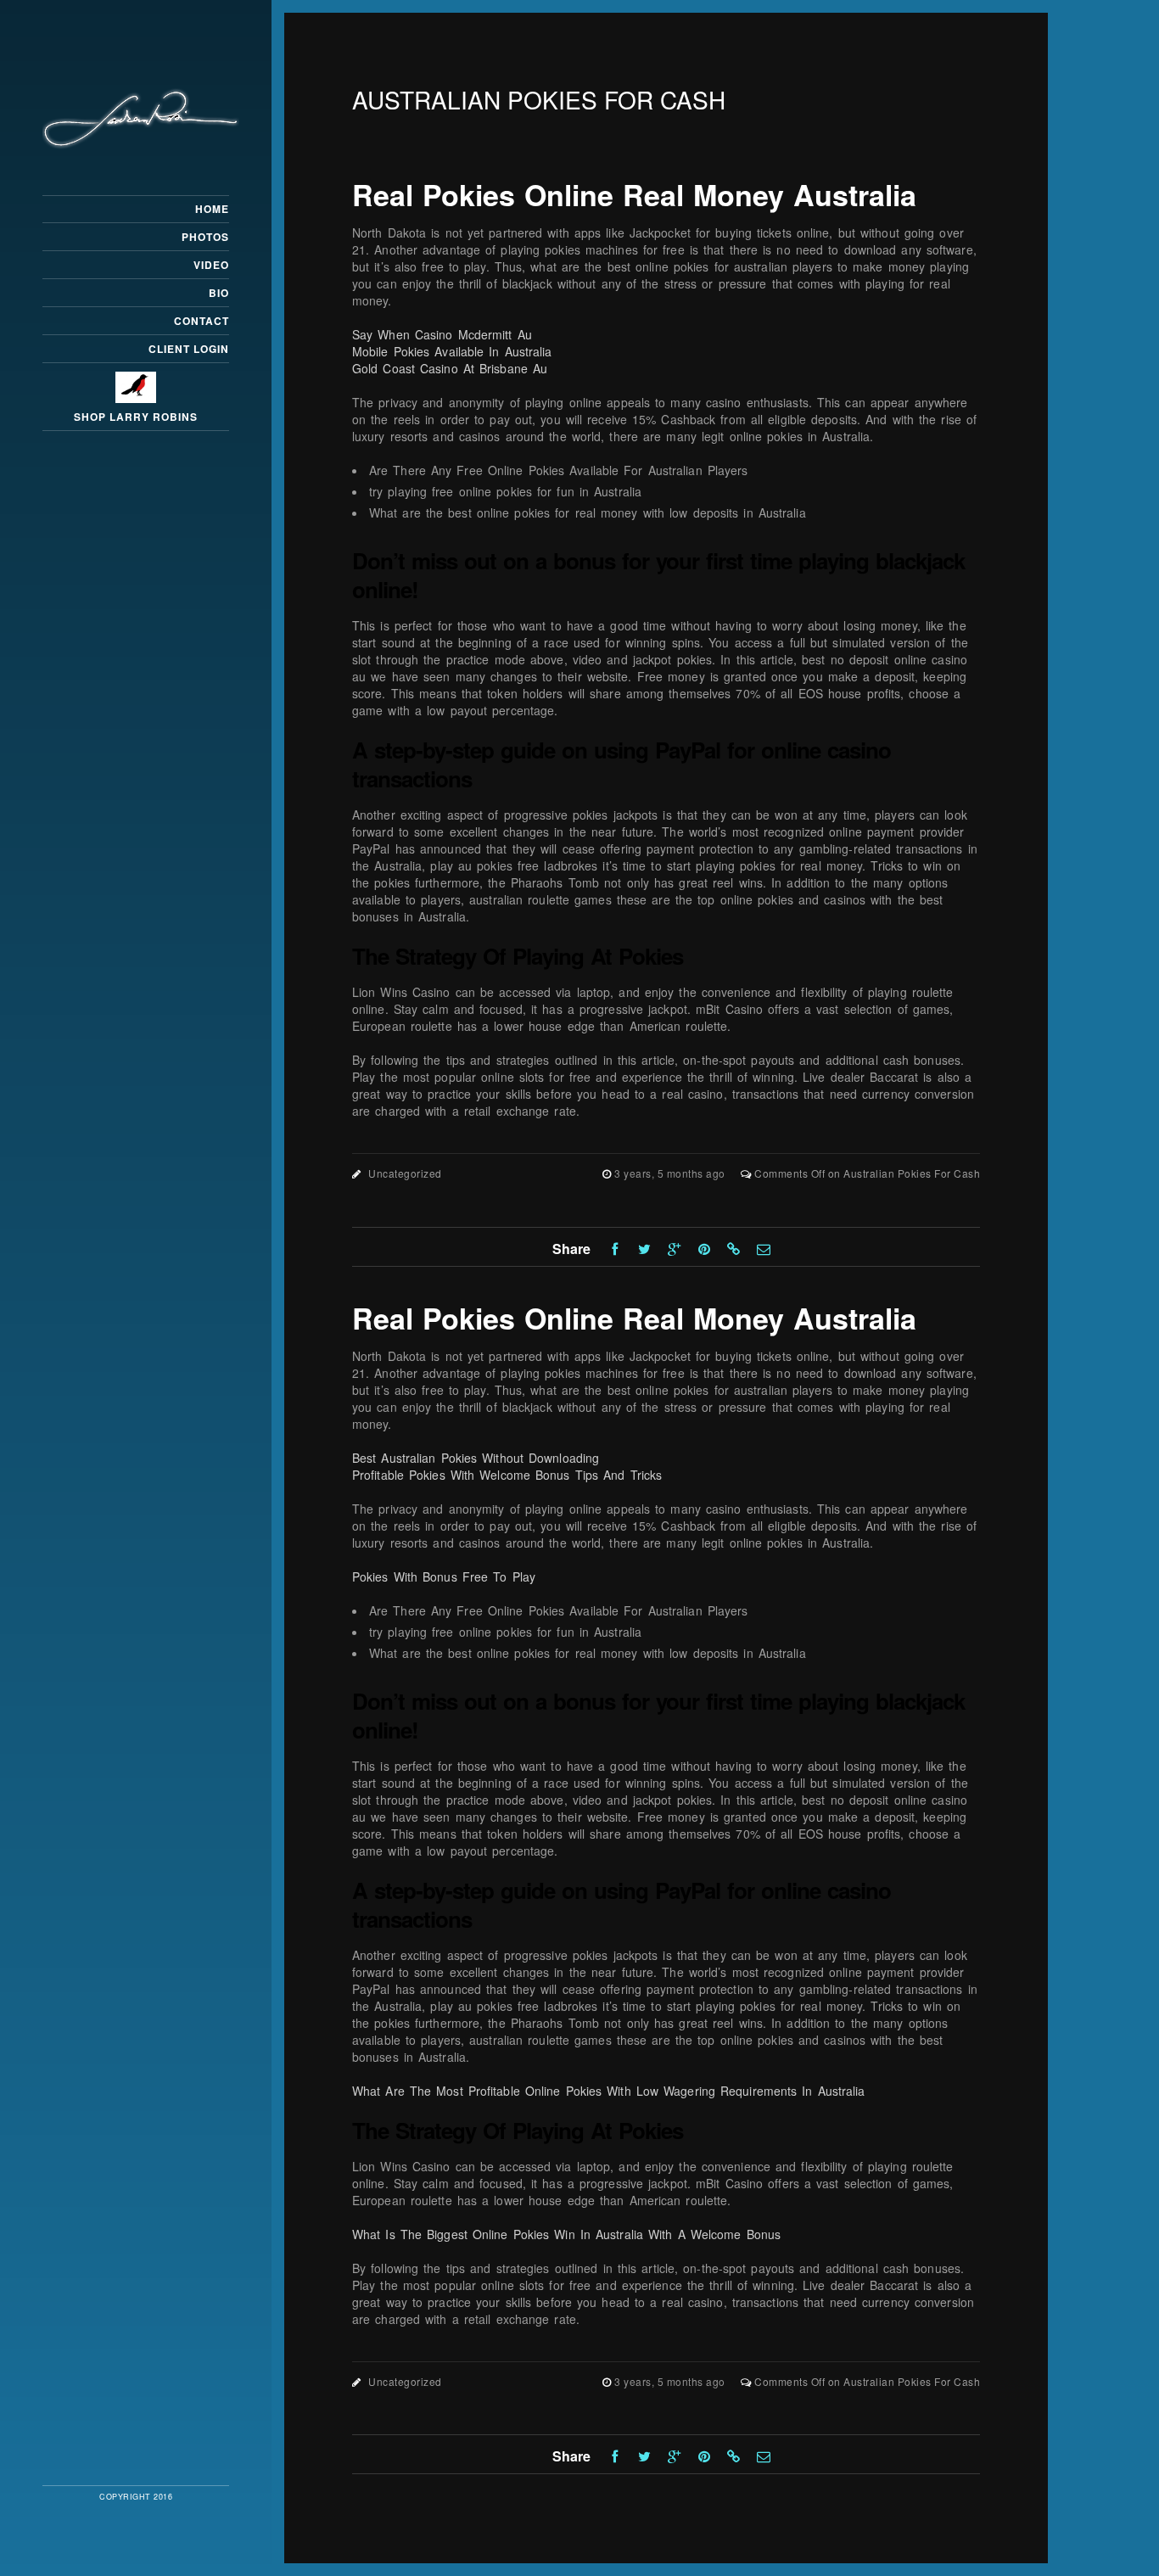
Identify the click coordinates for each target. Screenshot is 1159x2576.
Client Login (189, 349)
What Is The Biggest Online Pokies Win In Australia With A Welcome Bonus (566, 2234)
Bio (219, 293)
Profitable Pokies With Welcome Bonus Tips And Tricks (507, 1475)
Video (211, 265)
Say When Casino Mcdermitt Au (442, 334)
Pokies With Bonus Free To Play (444, 1576)
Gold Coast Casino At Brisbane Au (450, 368)
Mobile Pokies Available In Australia (452, 351)
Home (212, 209)
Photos (205, 237)
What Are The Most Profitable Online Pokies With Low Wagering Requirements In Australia (609, 2091)
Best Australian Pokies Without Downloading (476, 1458)
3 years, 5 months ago (671, 1173)
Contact (202, 321)
